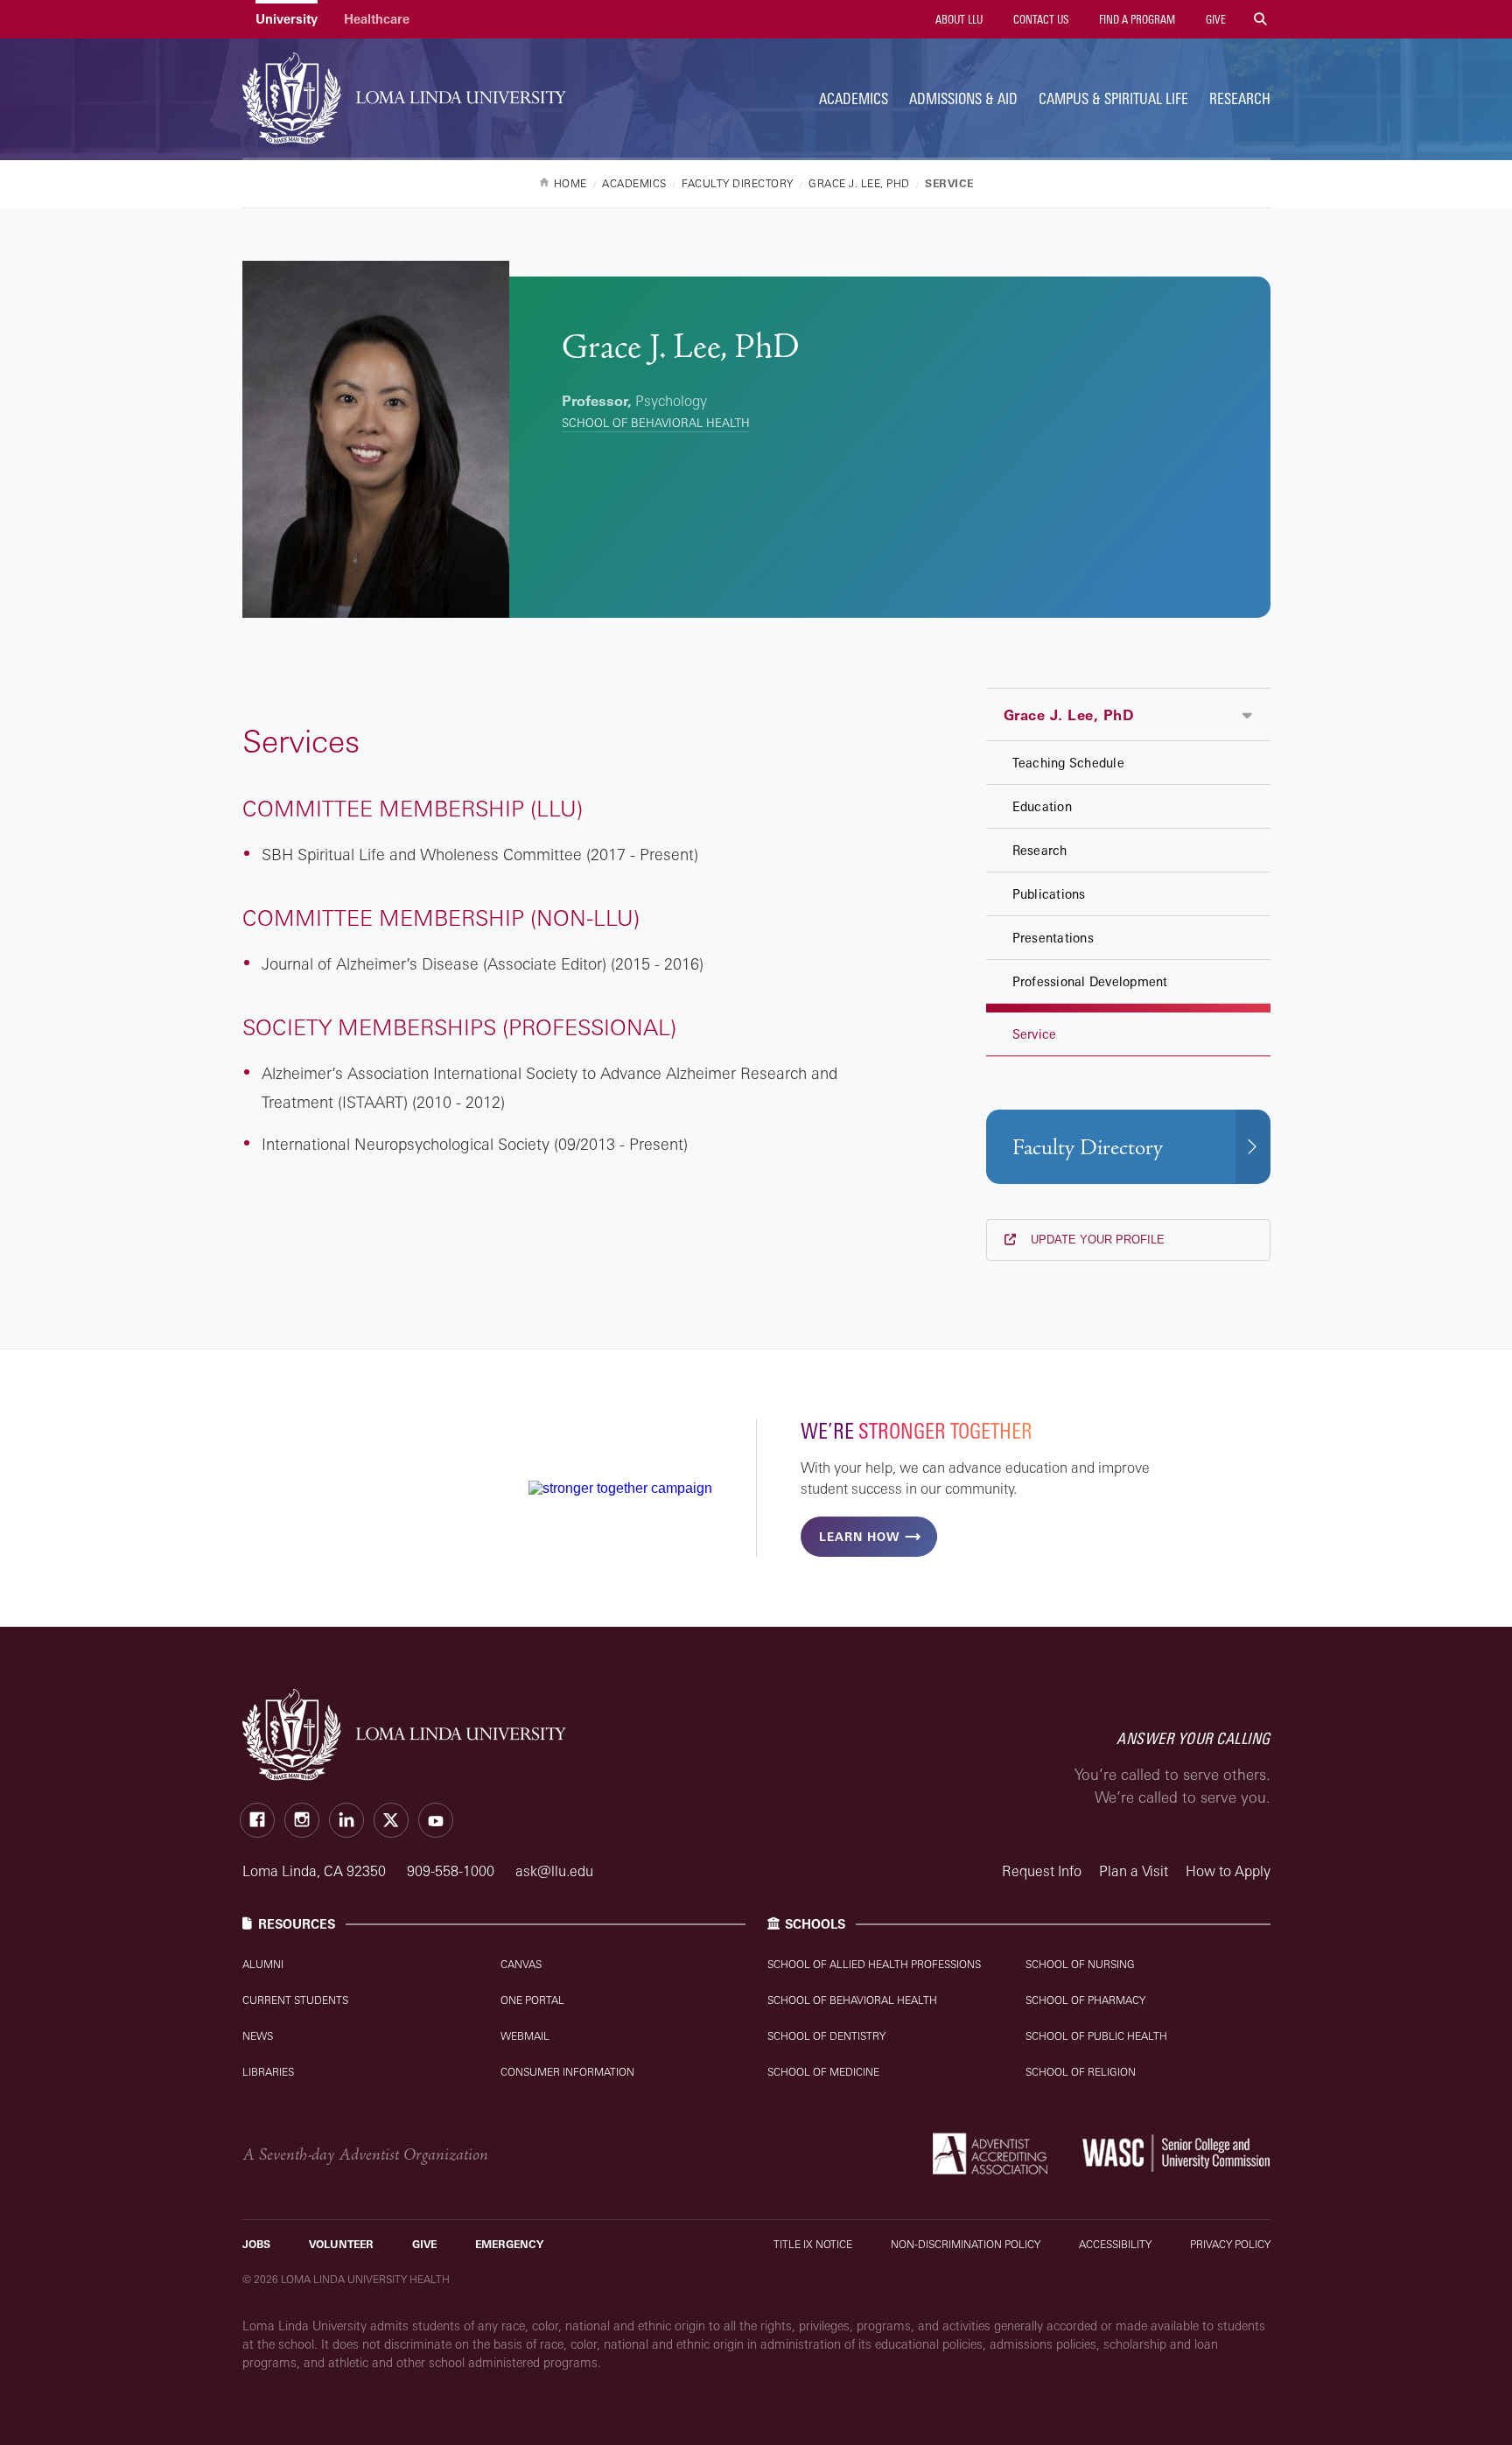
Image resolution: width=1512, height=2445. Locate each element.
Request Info (1042, 1871)
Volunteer (341, 2244)
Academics (854, 98)
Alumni (263, 1964)
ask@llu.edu (554, 1871)
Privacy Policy (1230, 2244)
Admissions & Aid (963, 98)
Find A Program (1136, 19)
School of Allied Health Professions (874, 1964)
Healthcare (377, 19)
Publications (1049, 894)
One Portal (532, 2000)
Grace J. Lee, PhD (1069, 715)
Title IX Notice (813, 2244)
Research (1240, 98)
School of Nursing (1080, 1964)
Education (1042, 806)
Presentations (1053, 938)
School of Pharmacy (1085, 2000)
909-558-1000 (452, 1871)
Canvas (521, 1964)
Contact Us (1039, 19)
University (287, 19)
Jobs (256, 2244)
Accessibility (1115, 2244)
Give (1214, 19)
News (258, 2036)
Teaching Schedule (1068, 763)
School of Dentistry (826, 2036)
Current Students (295, 2000)
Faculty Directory (1088, 1148)
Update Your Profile (1096, 1240)
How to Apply (1228, 1871)
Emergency (509, 2244)
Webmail (525, 2036)
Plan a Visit (1134, 1871)
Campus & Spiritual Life (1113, 98)
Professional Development (1090, 981)
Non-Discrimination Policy (966, 2244)
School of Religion (1081, 2072)
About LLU (958, 19)
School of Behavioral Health (656, 423)
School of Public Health (1096, 2036)
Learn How (859, 1537)
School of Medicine (823, 2072)
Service (1035, 1034)
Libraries (268, 2072)
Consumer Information (567, 2072)
